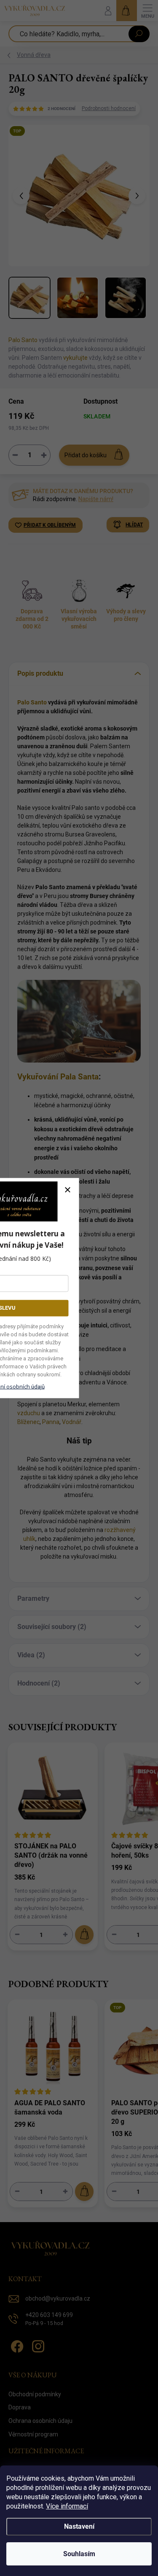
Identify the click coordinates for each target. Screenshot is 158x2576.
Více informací (67, 2506)
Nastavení (79, 2526)
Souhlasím (79, 2554)
